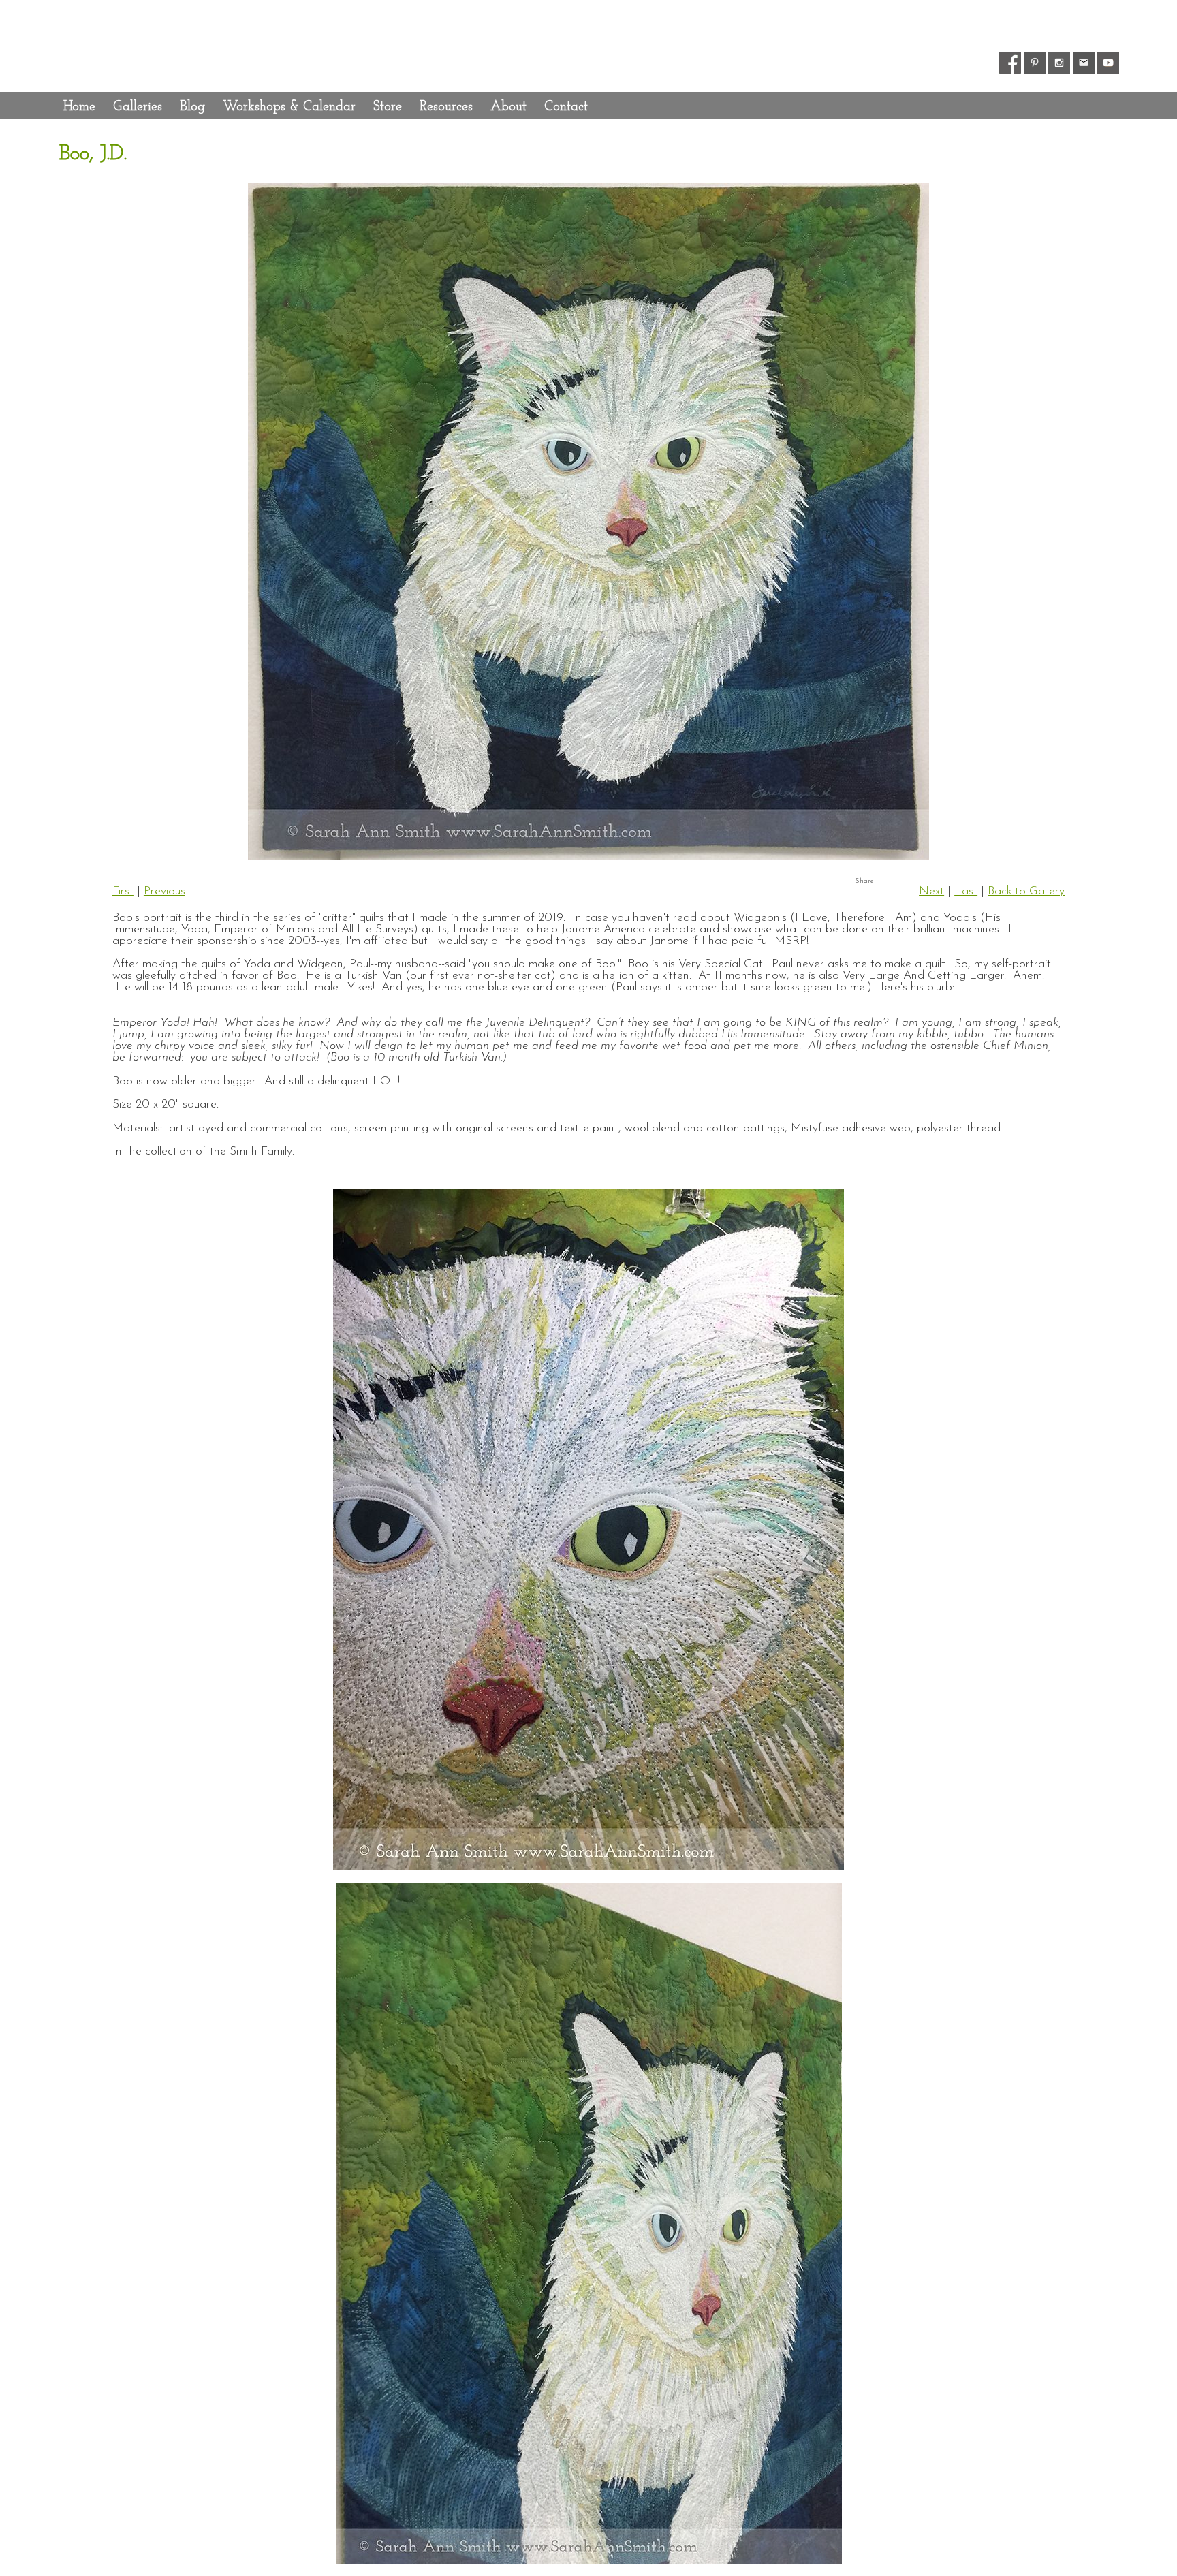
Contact (566, 107)
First (123, 891)
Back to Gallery (1026, 891)
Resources (446, 107)
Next (931, 891)
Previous (164, 891)
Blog (192, 107)
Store (388, 107)
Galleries (138, 107)
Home (79, 107)
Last (966, 891)
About (508, 107)
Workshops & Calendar (289, 107)
